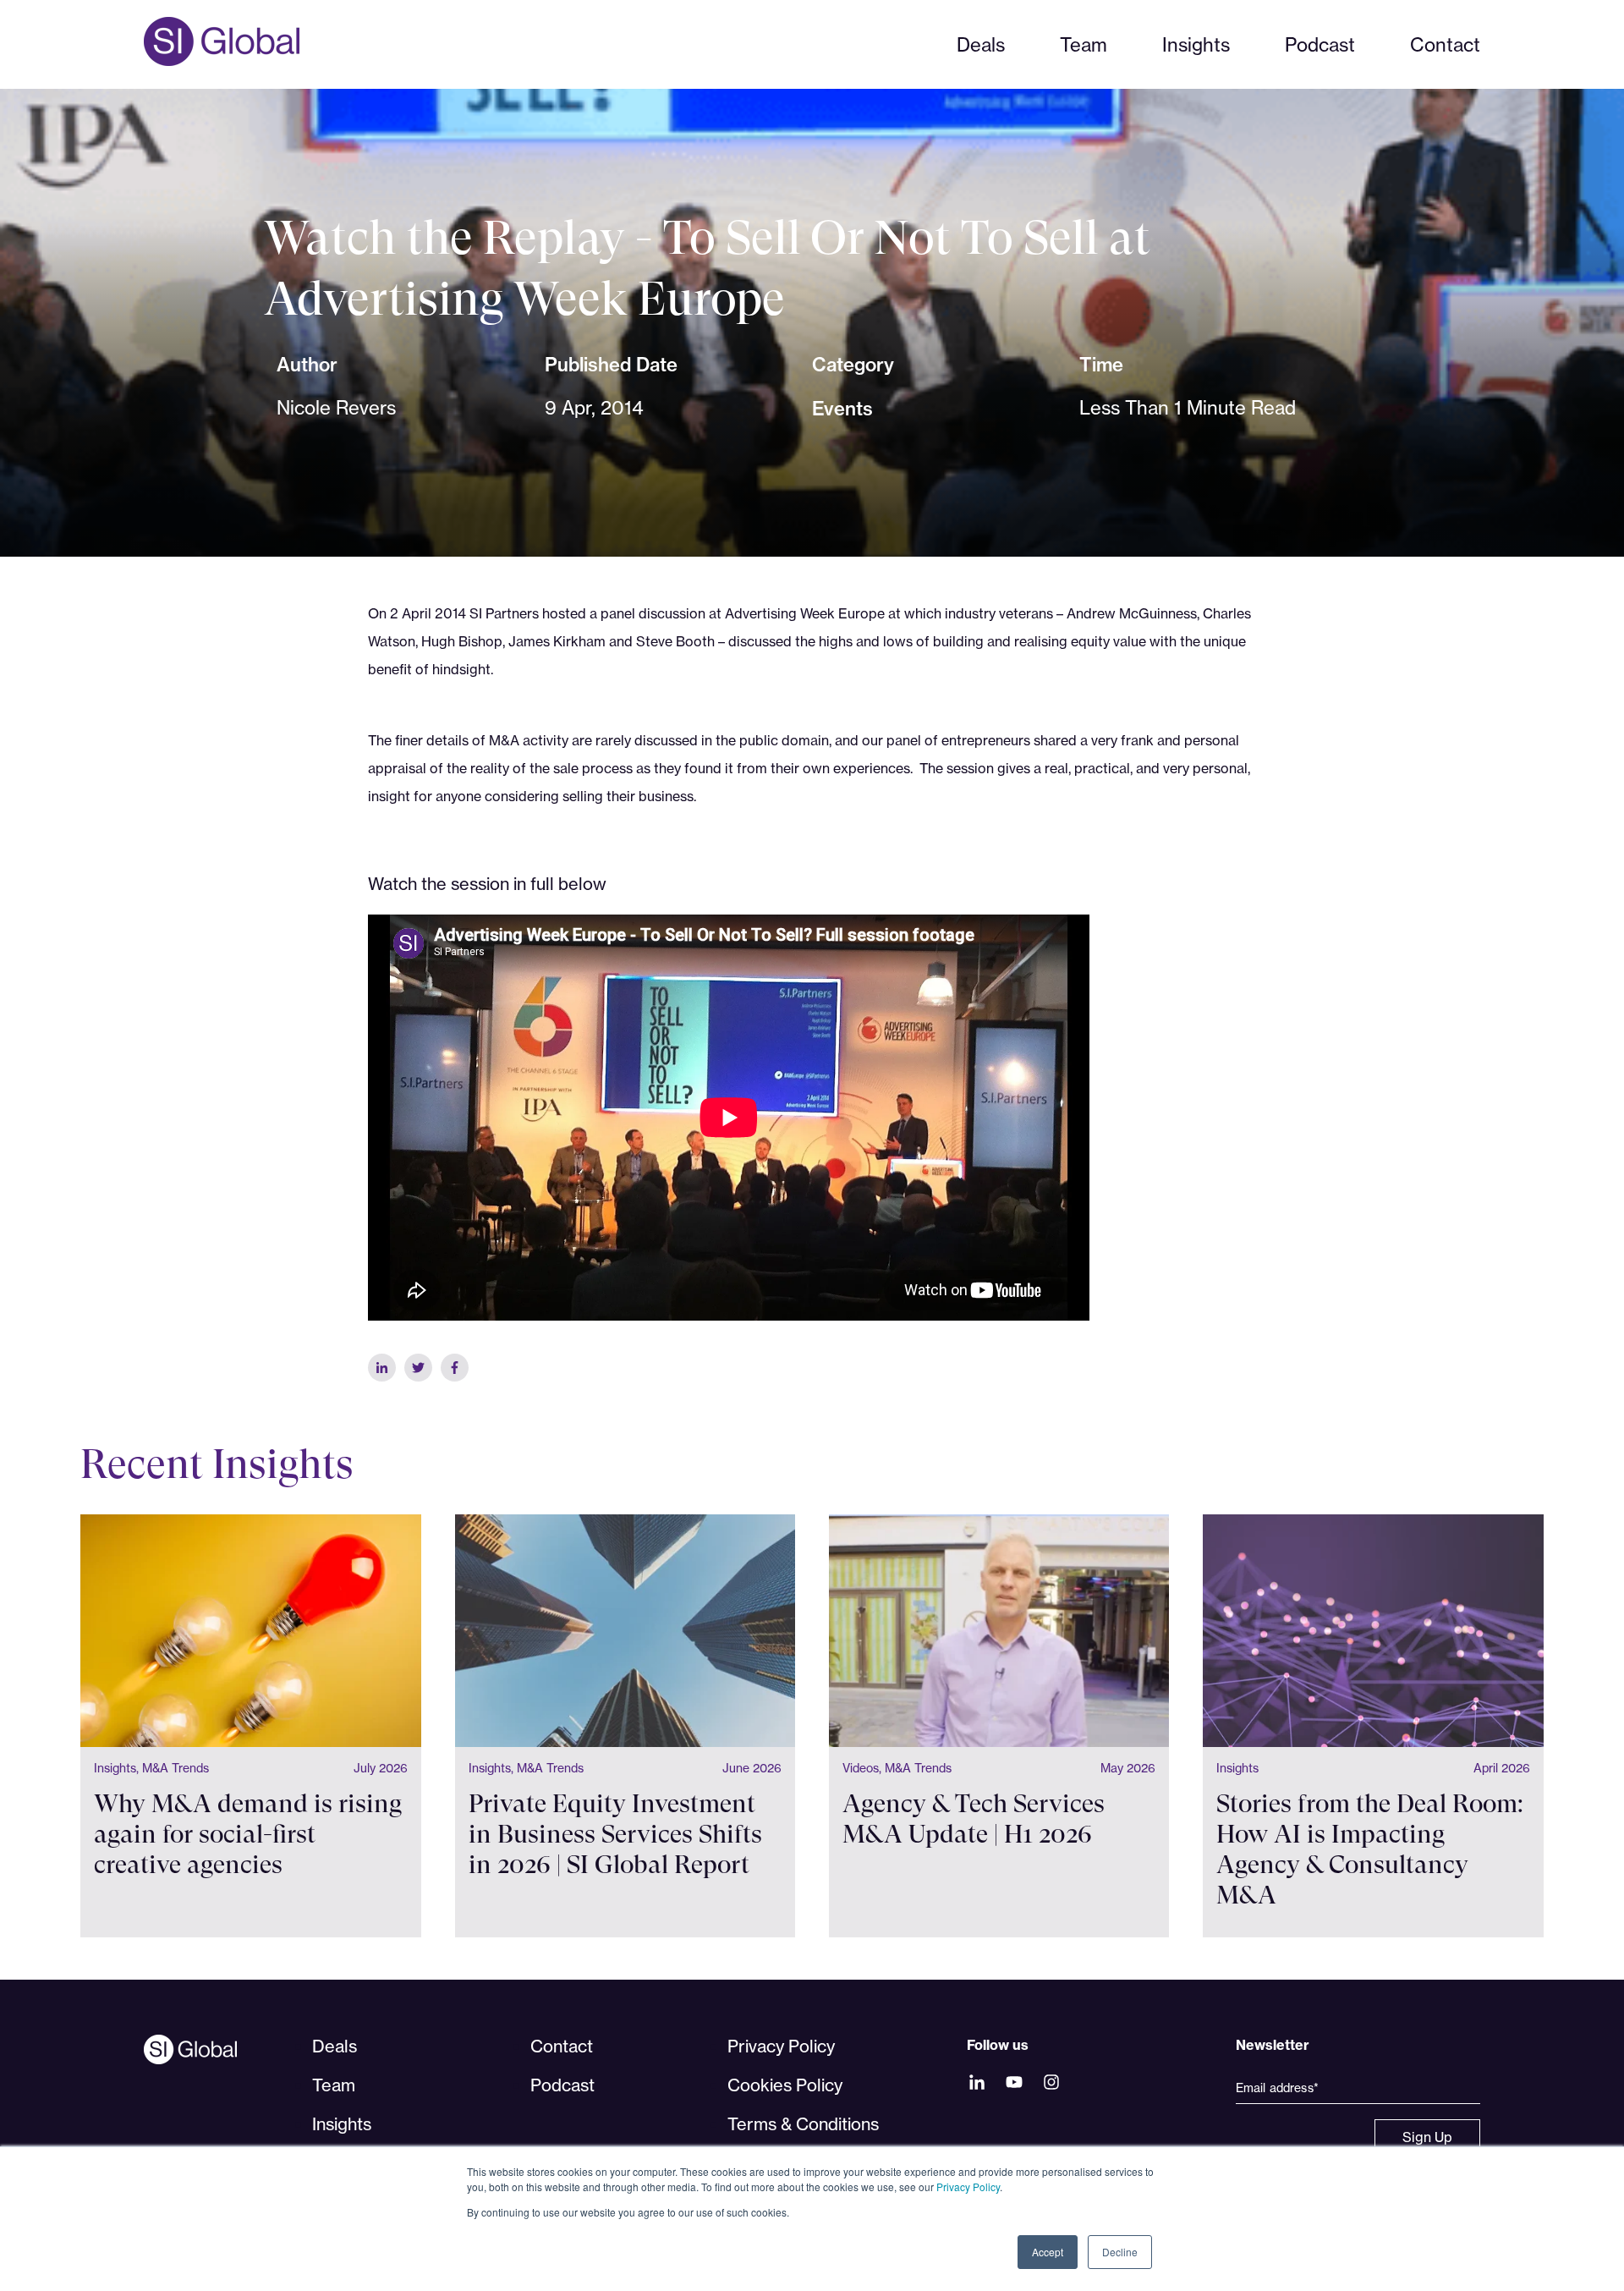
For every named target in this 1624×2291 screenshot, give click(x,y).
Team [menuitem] (334, 2085)
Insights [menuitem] (342, 2124)
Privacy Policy (968, 2187)
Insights (1196, 44)
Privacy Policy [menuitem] (781, 2046)
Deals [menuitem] (335, 2046)
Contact (1445, 44)
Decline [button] (1120, 2252)
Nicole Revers (336, 407)
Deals (981, 44)
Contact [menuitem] (562, 2046)
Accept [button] (1048, 2252)
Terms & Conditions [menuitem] (803, 2124)
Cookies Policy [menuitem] (785, 2085)
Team (1084, 44)
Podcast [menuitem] (562, 2085)
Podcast (1320, 44)
